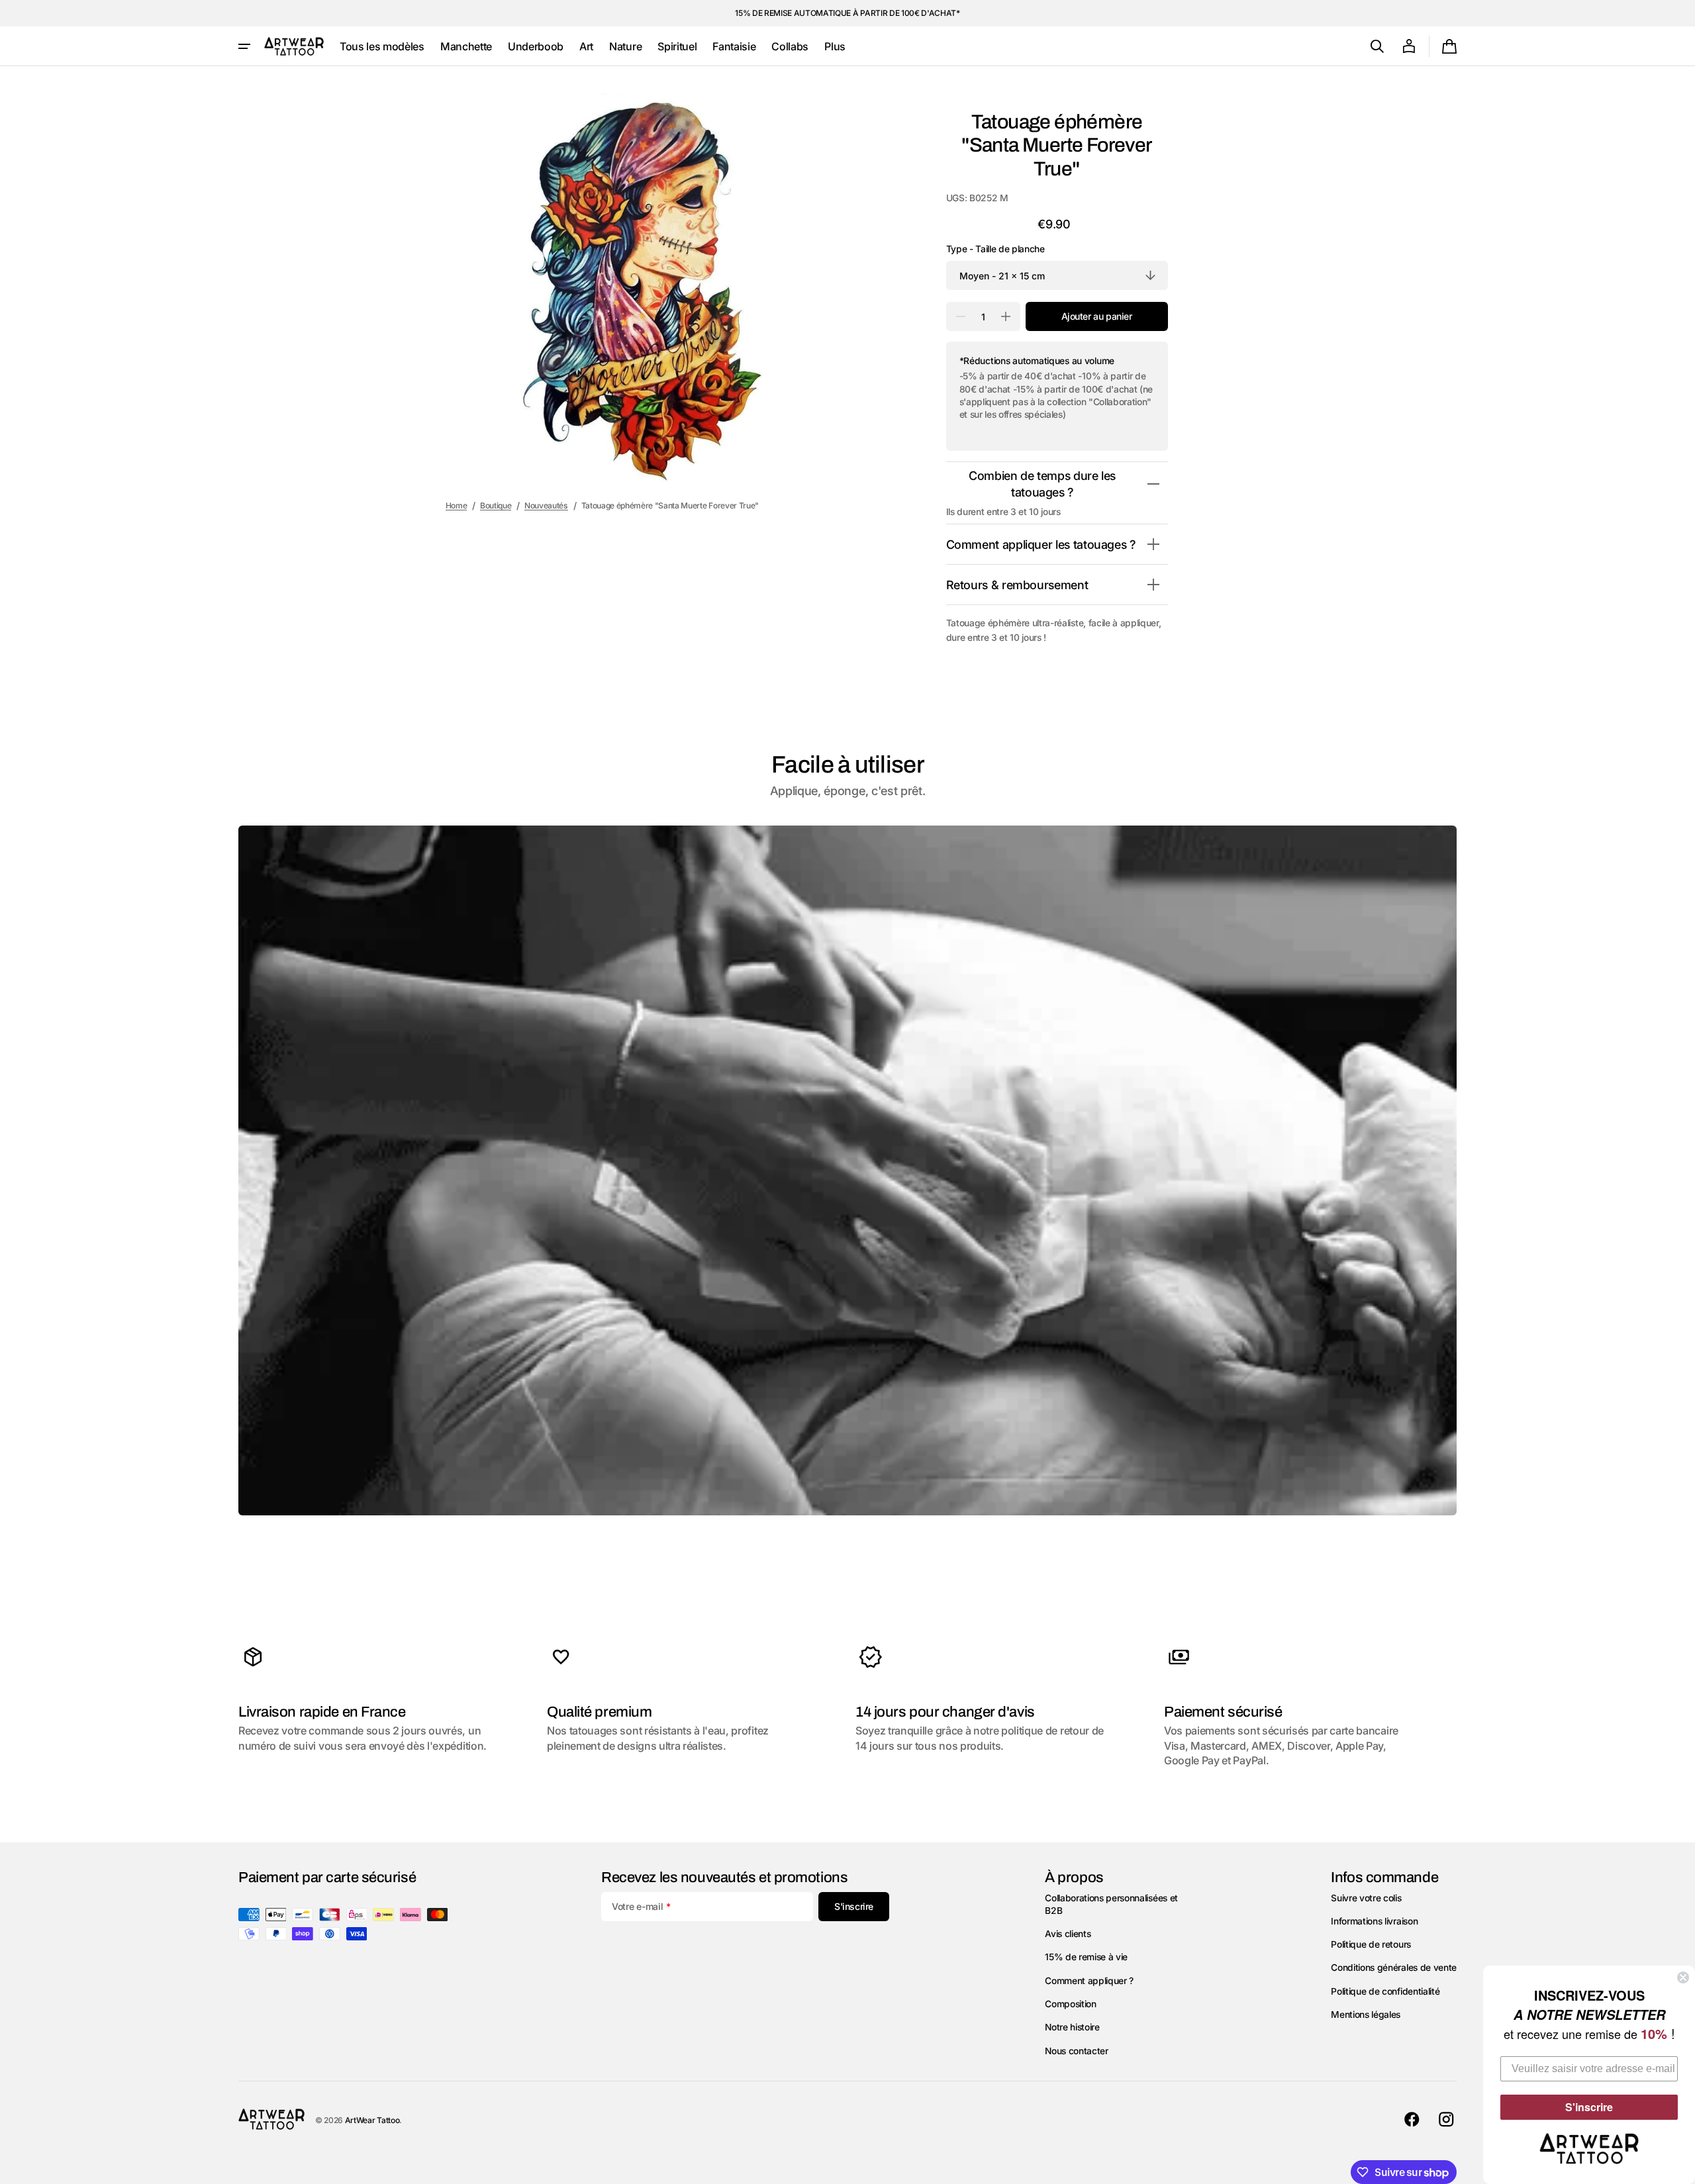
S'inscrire (1589, 2107)
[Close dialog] (1683, 1977)
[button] (1377, 46)
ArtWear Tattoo (372, 2120)
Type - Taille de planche (995, 249)
